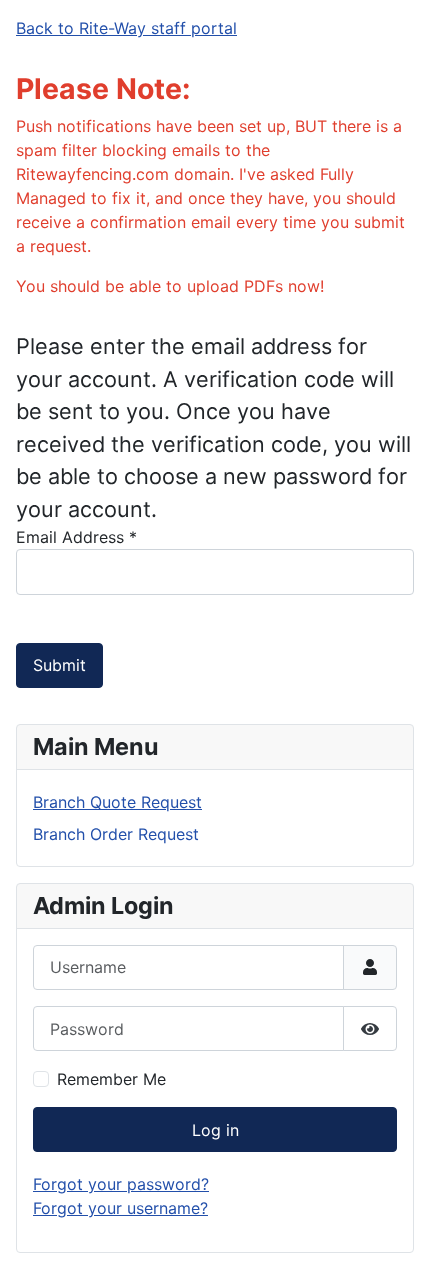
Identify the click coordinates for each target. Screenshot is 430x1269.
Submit (59, 665)
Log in (215, 1130)
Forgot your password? (121, 1184)
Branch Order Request (116, 834)
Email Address (76, 537)
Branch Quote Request (117, 802)
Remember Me (111, 1079)
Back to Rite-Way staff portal (126, 28)
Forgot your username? (120, 1208)
